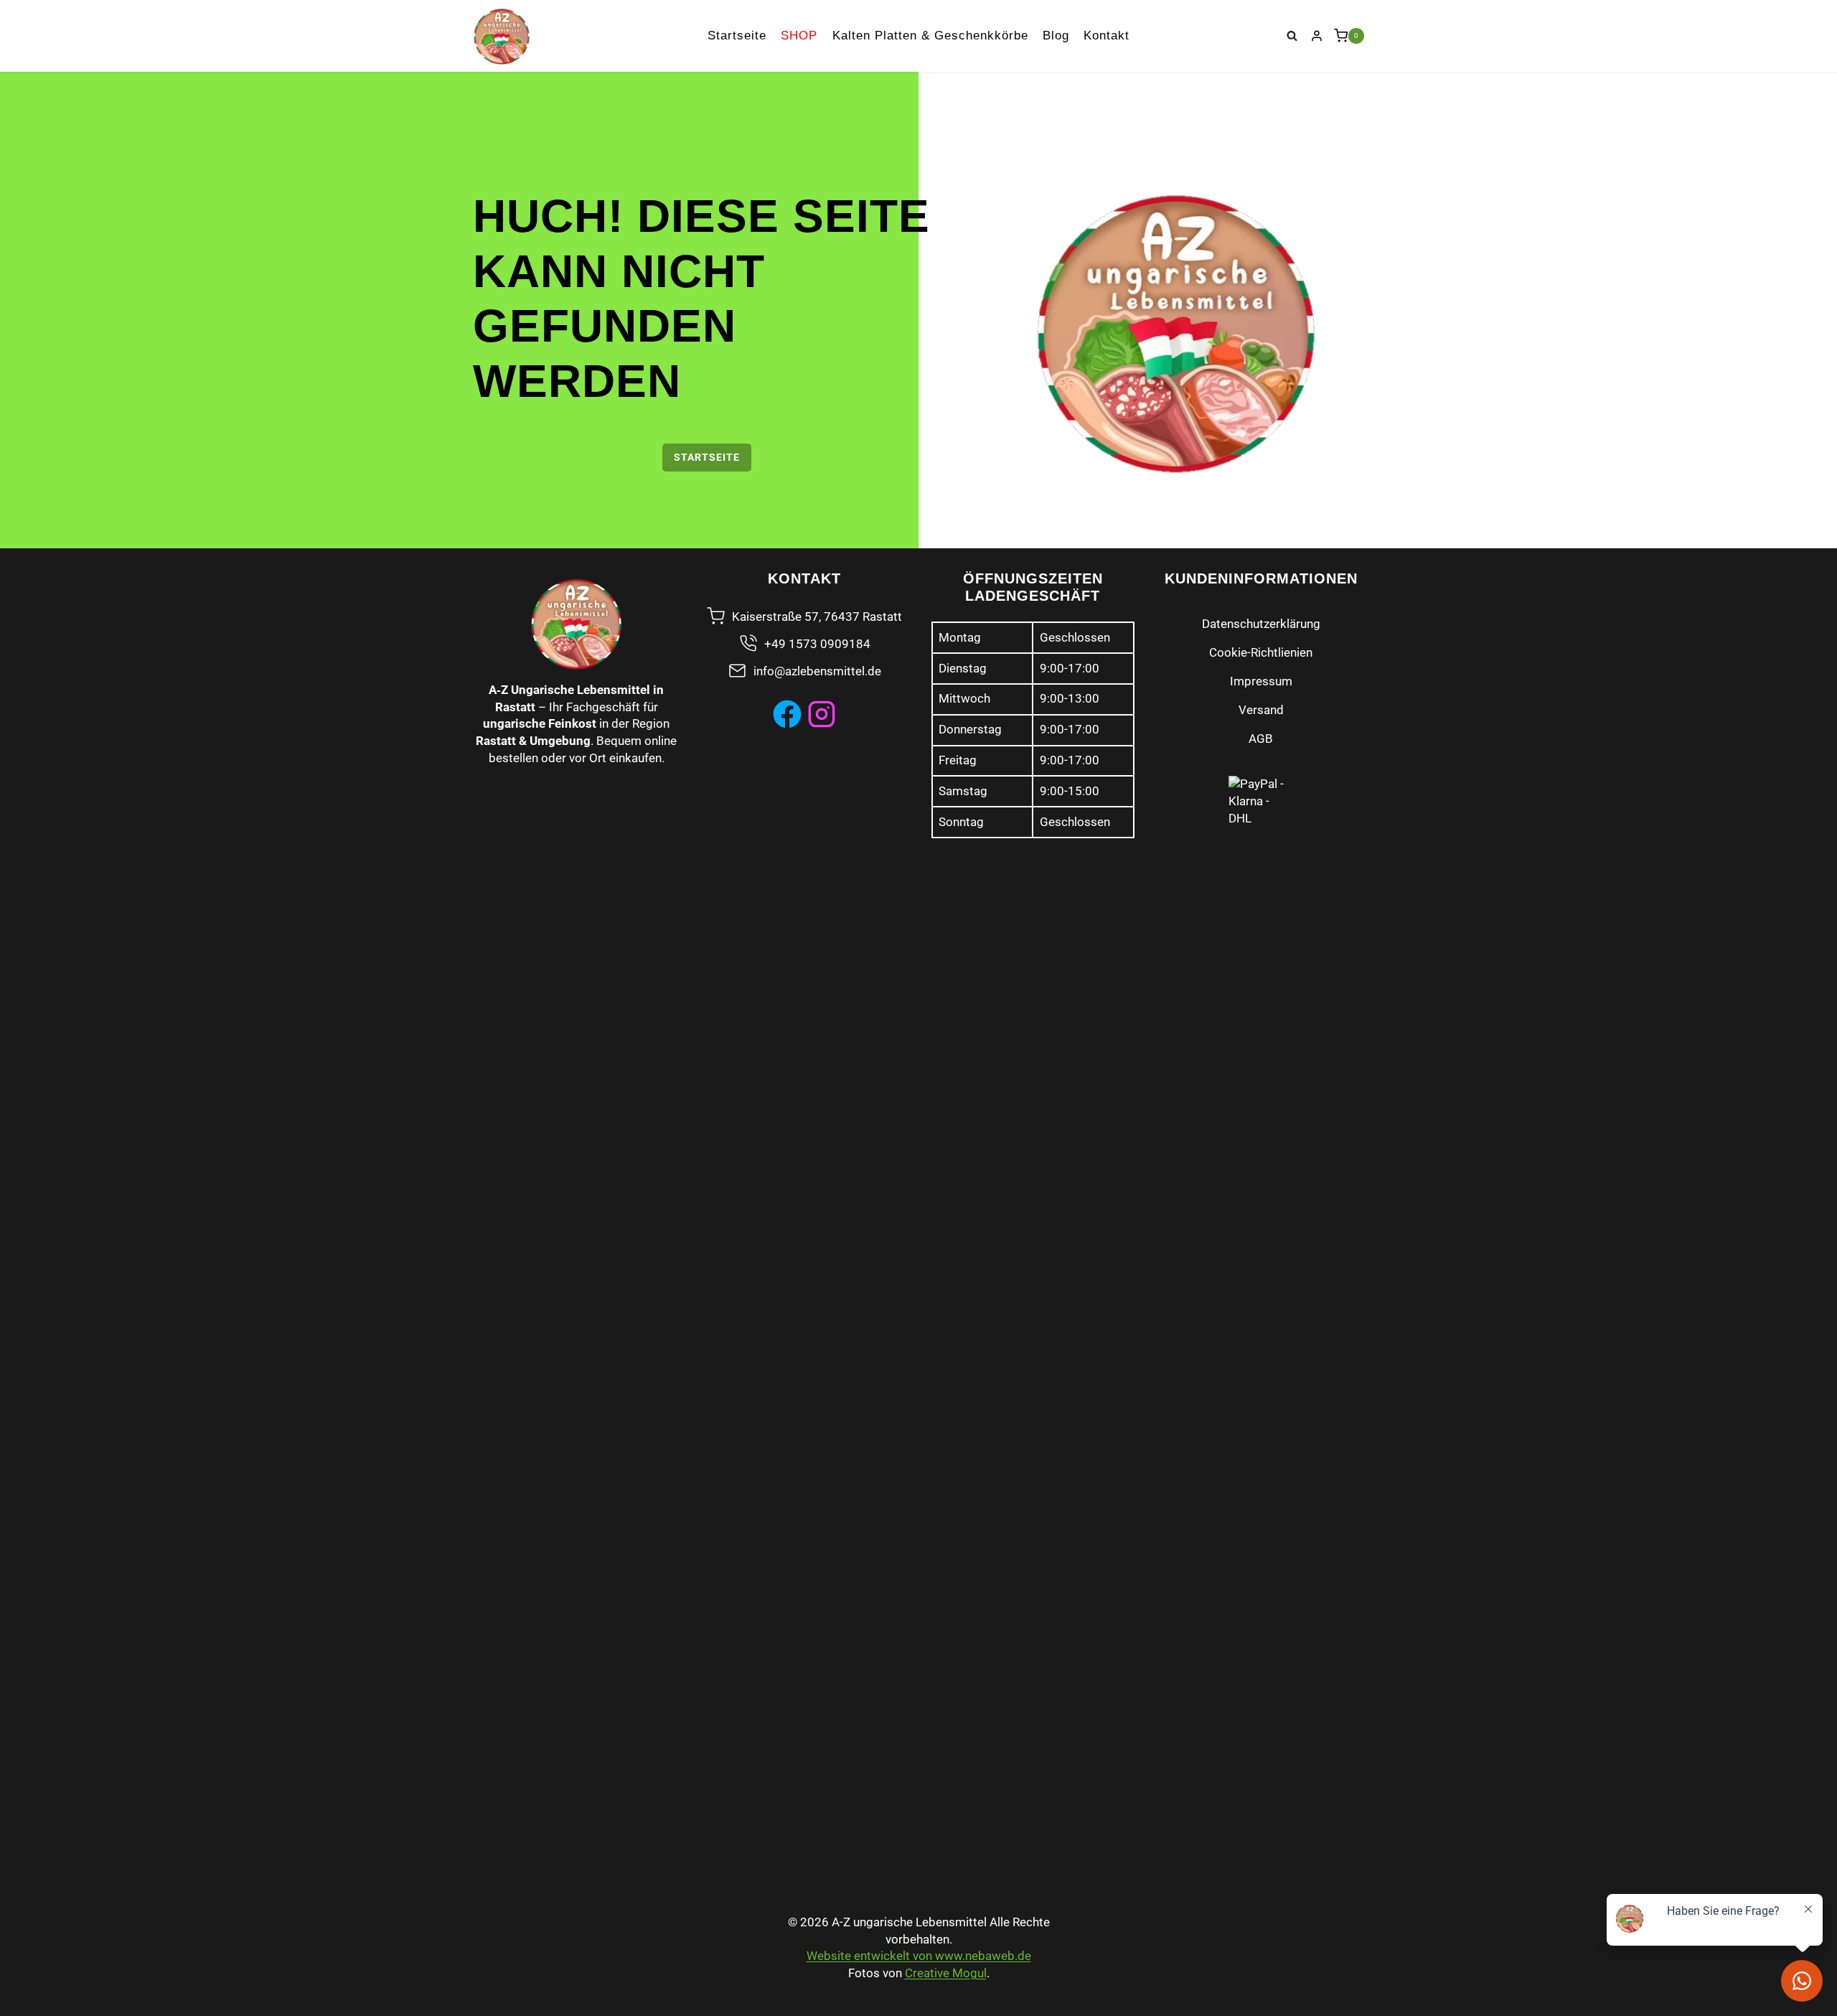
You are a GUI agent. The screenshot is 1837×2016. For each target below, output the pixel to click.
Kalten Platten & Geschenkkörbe (930, 36)
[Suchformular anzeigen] (1292, 36)
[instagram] (822, 714)
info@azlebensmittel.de (817, 671)
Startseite (737, 36)
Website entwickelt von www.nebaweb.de (919, 1956)
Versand (1261, 710)
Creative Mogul (946, 1973)
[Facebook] (787, 714)
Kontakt (1107, 36)
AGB (1261, 739)
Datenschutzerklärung (1261, 624)
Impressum (1261, 681)
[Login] (1317, 36)
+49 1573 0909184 (817, 644)
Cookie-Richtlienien (1261, 652)
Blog (1056, 36)
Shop (799, 36)
